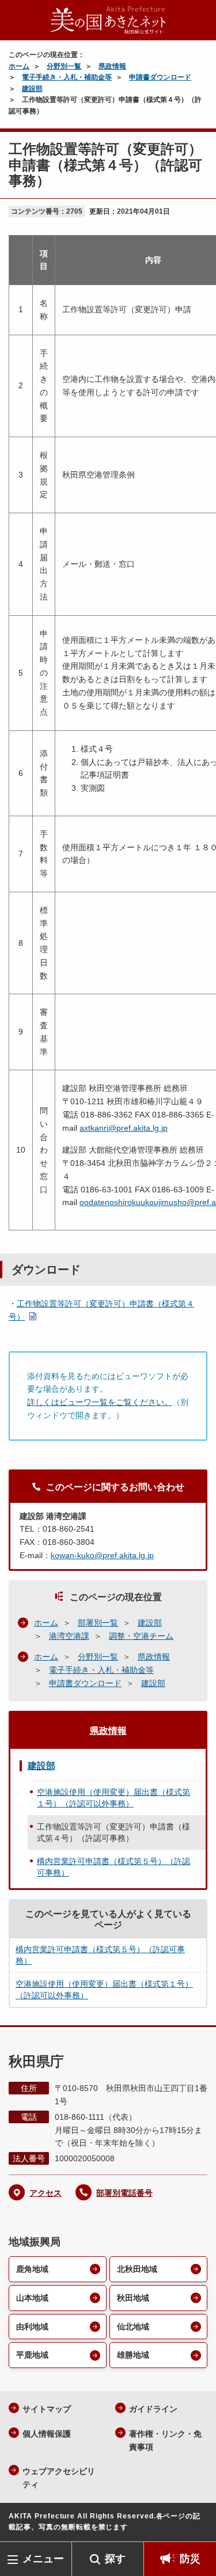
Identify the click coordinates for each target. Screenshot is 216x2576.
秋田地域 (133, 2298)
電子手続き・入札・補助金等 (67, 77)
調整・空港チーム (141, 1636)
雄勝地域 (133, 2355)
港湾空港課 (69, 1636)
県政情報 (112, 66)
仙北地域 (133, 2327)
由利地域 (32, 2327)
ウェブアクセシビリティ (59, 2478)
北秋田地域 (137, 2269)
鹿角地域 (32, 2269)
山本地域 (32, 2298)
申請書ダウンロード (160, 77)
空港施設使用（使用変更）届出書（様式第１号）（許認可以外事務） (113, 1798)
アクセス (46, 2193)
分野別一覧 (64, 66)
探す (115, 2559)
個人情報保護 (47, 2434)
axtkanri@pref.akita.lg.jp (124, 1128)
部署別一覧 (98, 1623)
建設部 (32, 89)
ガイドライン (153, 2409)
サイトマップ (47, 2409)
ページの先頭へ (196, 2524)
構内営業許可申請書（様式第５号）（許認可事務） (113, 1867)
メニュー (43, 2559)
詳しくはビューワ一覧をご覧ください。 (100, 1402)
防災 (190, 2559)
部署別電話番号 (124, 2193)
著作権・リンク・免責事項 (165, 2440)
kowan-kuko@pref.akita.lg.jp (102, 1555)
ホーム (19, 66)
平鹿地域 (32, 2355)
